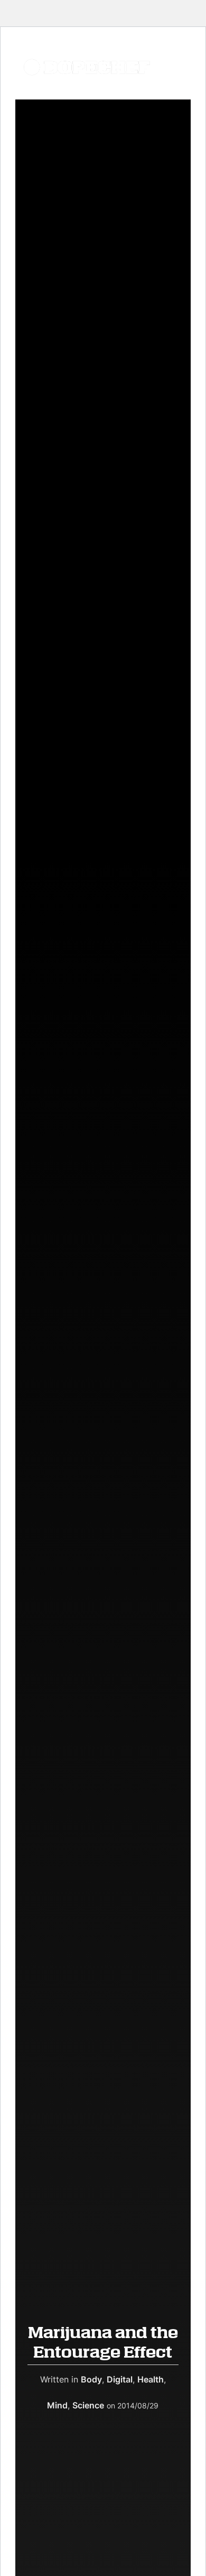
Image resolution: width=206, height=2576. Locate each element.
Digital (120, 2379)
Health (151, 2379)
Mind (57, 2405)
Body (91, 2379)
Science (88, 2405)
